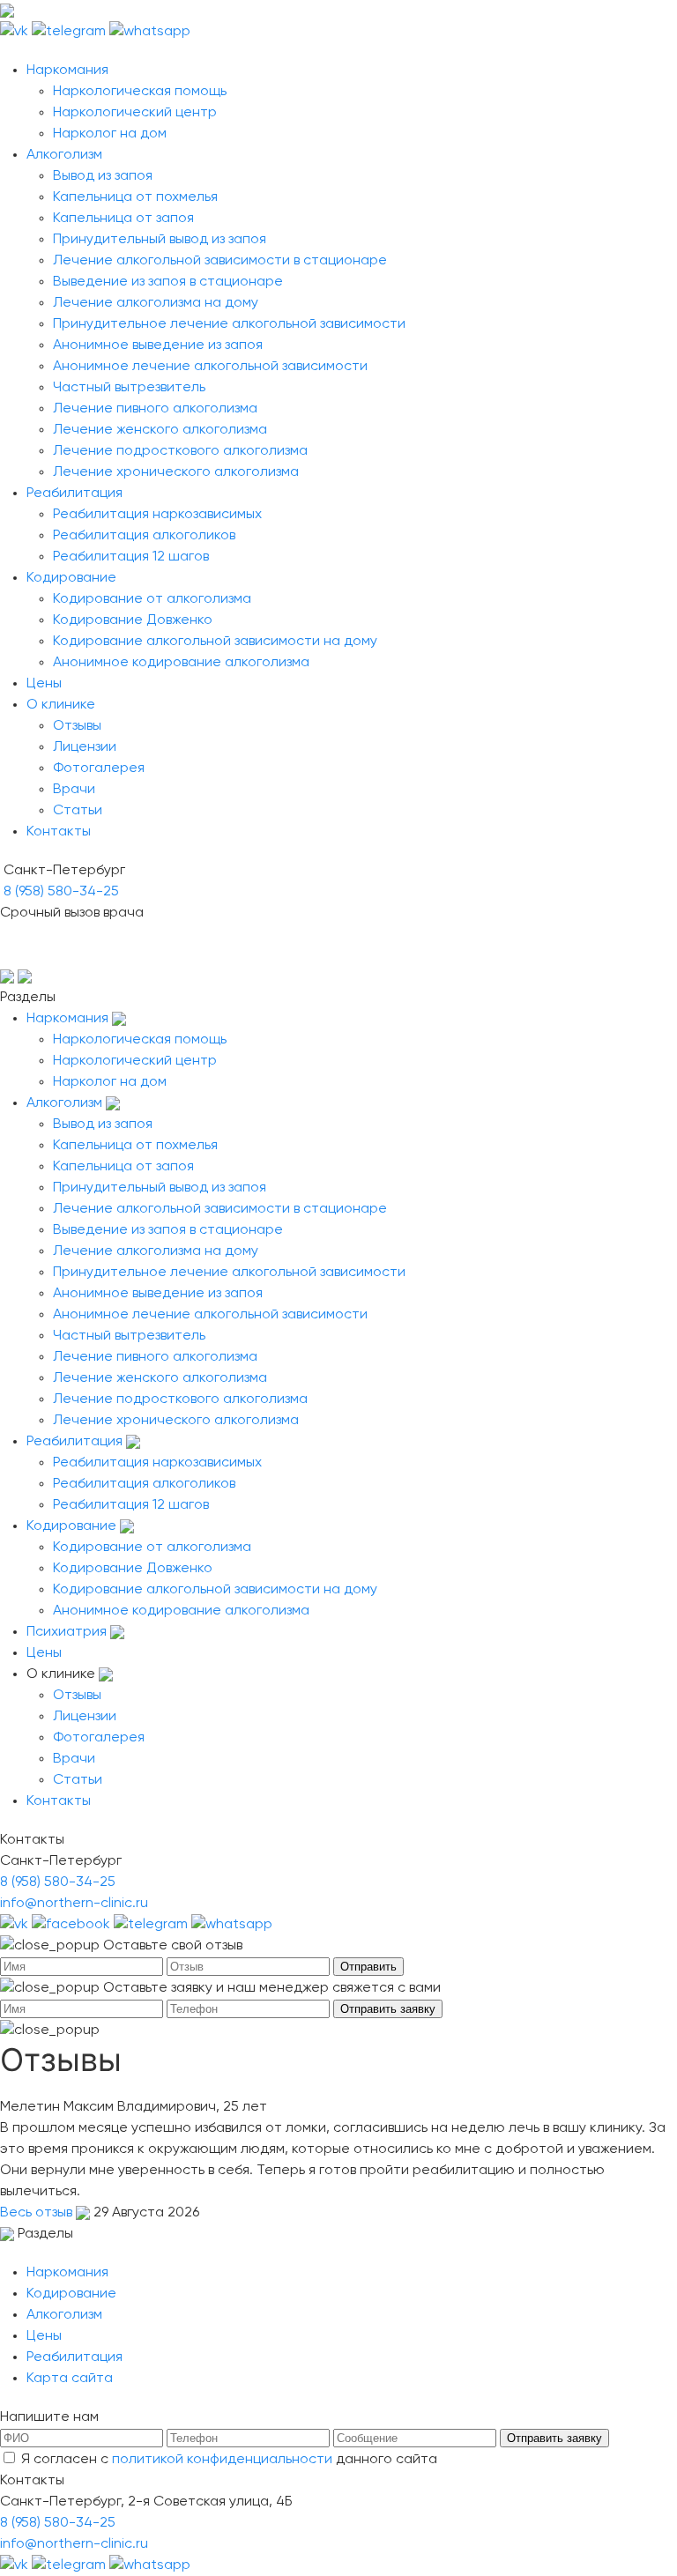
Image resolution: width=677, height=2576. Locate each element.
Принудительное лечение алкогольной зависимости (229, 324)
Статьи (78, 811)
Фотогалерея (99, 768)
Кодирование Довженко (133, 620)
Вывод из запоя (103, 176)
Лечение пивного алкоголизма (155, 409)
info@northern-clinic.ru (74, 1904)
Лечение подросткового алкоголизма (180, 451)
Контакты (59, 832)
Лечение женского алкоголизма (160, 430)
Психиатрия (67, 1632)
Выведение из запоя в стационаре (168, 282)
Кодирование (71, 578)
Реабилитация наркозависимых (157, 515)
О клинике (61, 705)
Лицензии (85, 747)
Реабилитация (74, 494)
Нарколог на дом (110, 134)
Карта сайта (70, 2379)
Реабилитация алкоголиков (144, 536)
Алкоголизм (64, 155)
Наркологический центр (135, 113)
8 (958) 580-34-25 (61, 892)
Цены (44, 684)
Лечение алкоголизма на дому (156, 303)
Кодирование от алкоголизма (152, 599)
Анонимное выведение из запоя (158, 345)
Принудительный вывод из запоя (160, 240)
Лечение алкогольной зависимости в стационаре (220, 261)
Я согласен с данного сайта (229, 2460)
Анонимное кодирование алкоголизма (181, 663)
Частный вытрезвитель (129, 388)
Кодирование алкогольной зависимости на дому (215, 642)
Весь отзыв (38, 2213)
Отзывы (77, 726)
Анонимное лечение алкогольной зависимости (210, 367)
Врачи (74, 790)
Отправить (368, 1967)
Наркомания (67, 71)
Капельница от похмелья (135, 197)
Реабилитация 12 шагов (131, 557)
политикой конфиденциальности (222, 2460)
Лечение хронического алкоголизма (176, 472)
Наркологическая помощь (140, 92)
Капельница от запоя (123, 219)
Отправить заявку (388, 2009)
